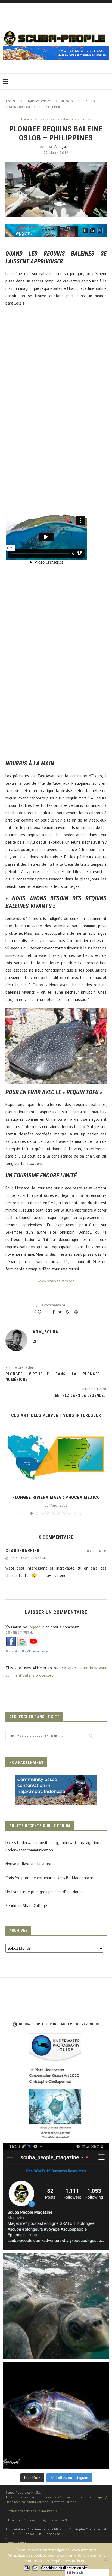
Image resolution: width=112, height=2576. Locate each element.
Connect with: (19, 1633)
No (35, 2568)
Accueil (11, 101)
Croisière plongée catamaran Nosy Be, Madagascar (49, 1878)
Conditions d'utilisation (58, 2497)
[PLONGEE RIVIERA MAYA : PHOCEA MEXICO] (56, 1458)
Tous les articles (39, 101)
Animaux (67, 101)
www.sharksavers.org (56, 1281)
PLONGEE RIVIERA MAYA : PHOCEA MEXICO (56, 1497)
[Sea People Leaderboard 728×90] (56, 49)
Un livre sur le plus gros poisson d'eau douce (44, 1892)
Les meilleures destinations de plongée (66, 119)
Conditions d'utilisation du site (64, 2568)
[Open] (56, 2087)
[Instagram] (102, 2134)
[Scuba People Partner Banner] (56, 1779)
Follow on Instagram (72, 2478)
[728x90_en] (56, 228)
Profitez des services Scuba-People (32, 2511)
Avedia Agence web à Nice (52, 2520)
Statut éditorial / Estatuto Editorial (52, 2502)
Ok (27, 2568)
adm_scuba (63, 146)
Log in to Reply (96, 1551)
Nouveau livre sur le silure (28, 1864)
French (77, 2573)
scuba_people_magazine (28, 2039)
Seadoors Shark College (26, 1906)
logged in (36, 1627)
